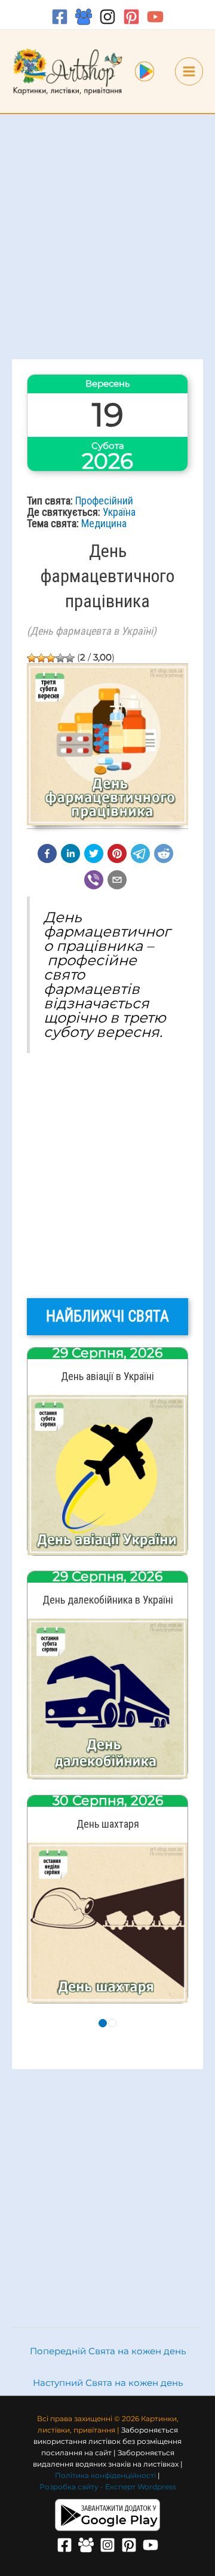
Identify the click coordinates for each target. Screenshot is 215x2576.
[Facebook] (60, 17)
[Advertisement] (107, 237)
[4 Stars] (60, 658)
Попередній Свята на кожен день (108, 2351)
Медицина (104, 523)
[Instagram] (107, 17)
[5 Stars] (70, 658)
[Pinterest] (131, 17)
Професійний (104, 501)
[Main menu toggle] (189, 71)
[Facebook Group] (84, 17)
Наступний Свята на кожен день (108, 2383)
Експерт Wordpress (141, 2487)
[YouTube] (155, 17)
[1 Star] (32, 658)
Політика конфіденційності (105, 2476)
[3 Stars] (51, 658)
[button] (47, 853)
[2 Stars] (41, 658)
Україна (119, 512)
